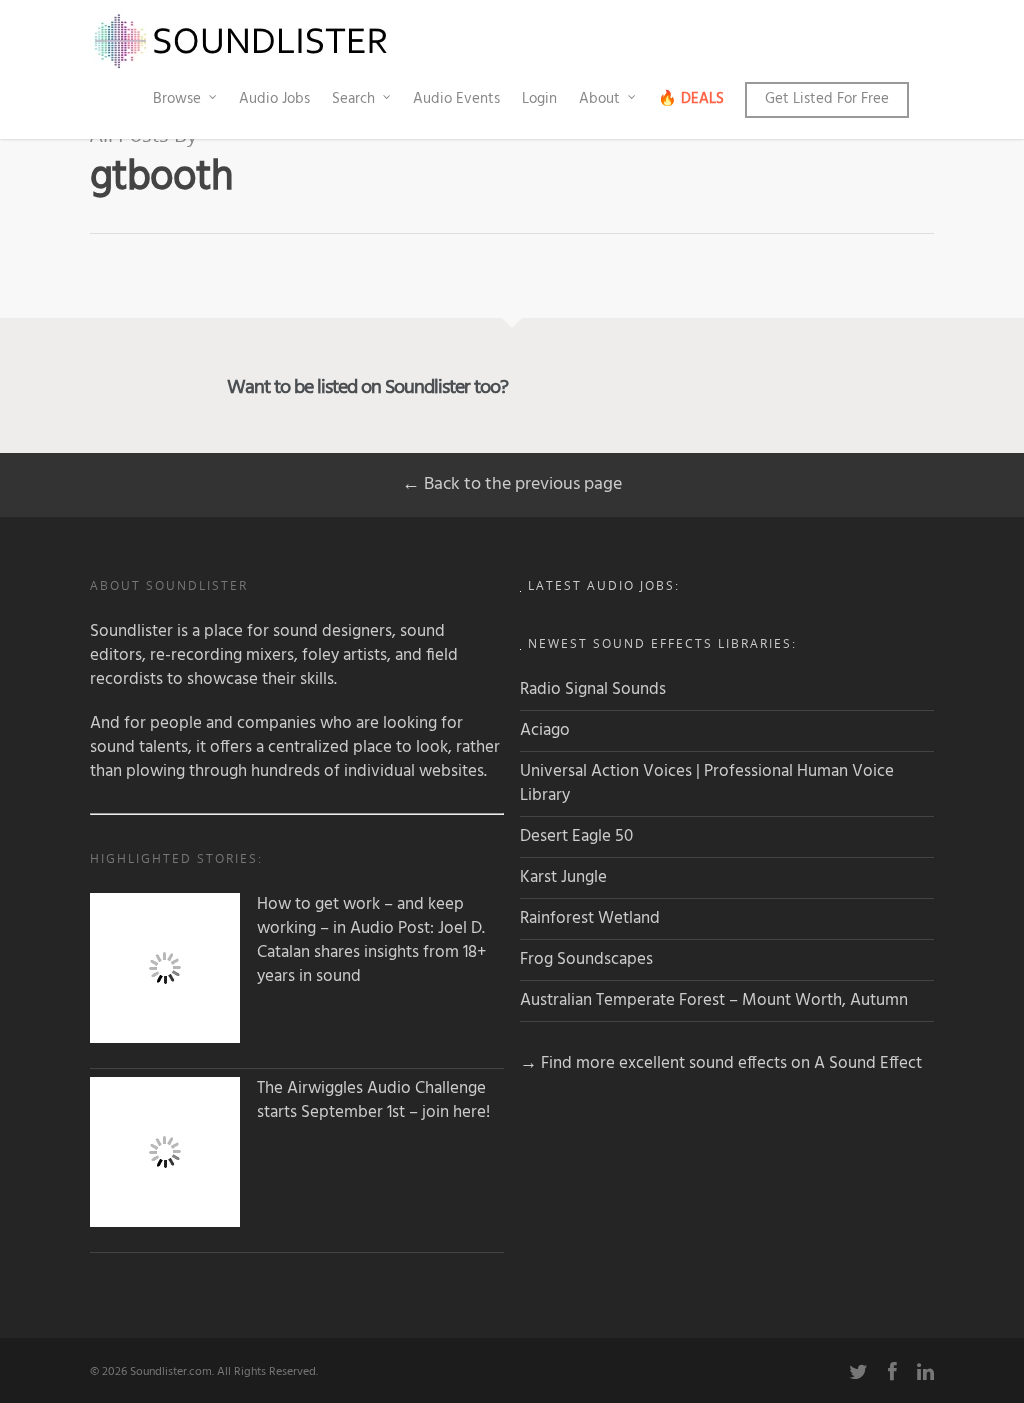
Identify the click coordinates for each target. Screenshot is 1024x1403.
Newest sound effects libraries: (662, 643)
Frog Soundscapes (586, 959)
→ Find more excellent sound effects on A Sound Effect (721, 1063)
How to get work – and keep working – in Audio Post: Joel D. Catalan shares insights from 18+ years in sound (371, 941)
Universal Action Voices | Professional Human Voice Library (707, 783)
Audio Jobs (274, 99)
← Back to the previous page (512, 484)
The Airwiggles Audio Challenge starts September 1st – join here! (373, 1101)
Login (539, 99)
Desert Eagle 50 (576, 836)
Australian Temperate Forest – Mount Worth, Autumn (714, 1000)
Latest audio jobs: (604, 585)
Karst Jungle (563, 877)
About (599, 99)
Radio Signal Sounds (593, 689)
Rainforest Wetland (590, 918)
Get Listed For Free (827, 99)
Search (353, 99)
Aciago (545, 730)
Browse (177, 99)
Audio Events (456, 99)
